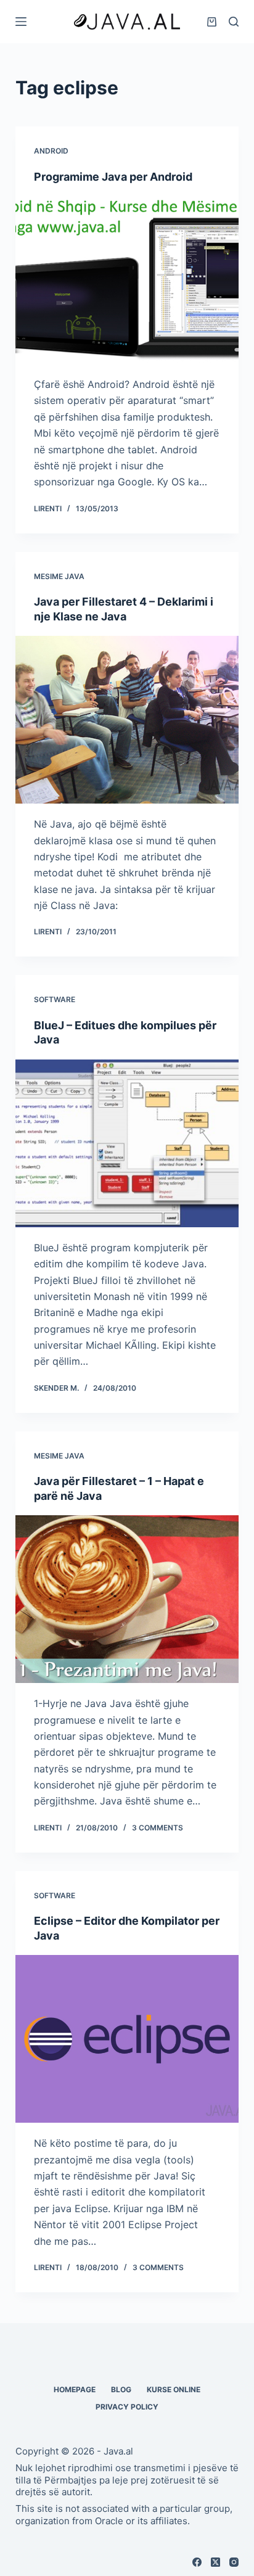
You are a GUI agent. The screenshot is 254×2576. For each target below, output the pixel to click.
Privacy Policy (127, 2407)
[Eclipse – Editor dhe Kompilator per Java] (127, 2039)
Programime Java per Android (113, 177)
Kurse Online (174, 2389)
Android (51, 151)
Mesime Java (59, 576)
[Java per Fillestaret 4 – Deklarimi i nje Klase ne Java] (127, 720)
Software (55, 999)
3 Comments (158, 1828)
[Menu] (21, 22)
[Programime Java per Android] (127, 280)
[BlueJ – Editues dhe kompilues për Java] (127, 1143)
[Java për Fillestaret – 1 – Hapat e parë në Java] (127, 1599)
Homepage (75, 2389)
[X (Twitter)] (215, 2562)
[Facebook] (197, 2562)
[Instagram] (234, 2562)
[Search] (234, 22)
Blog (121, 2389)
